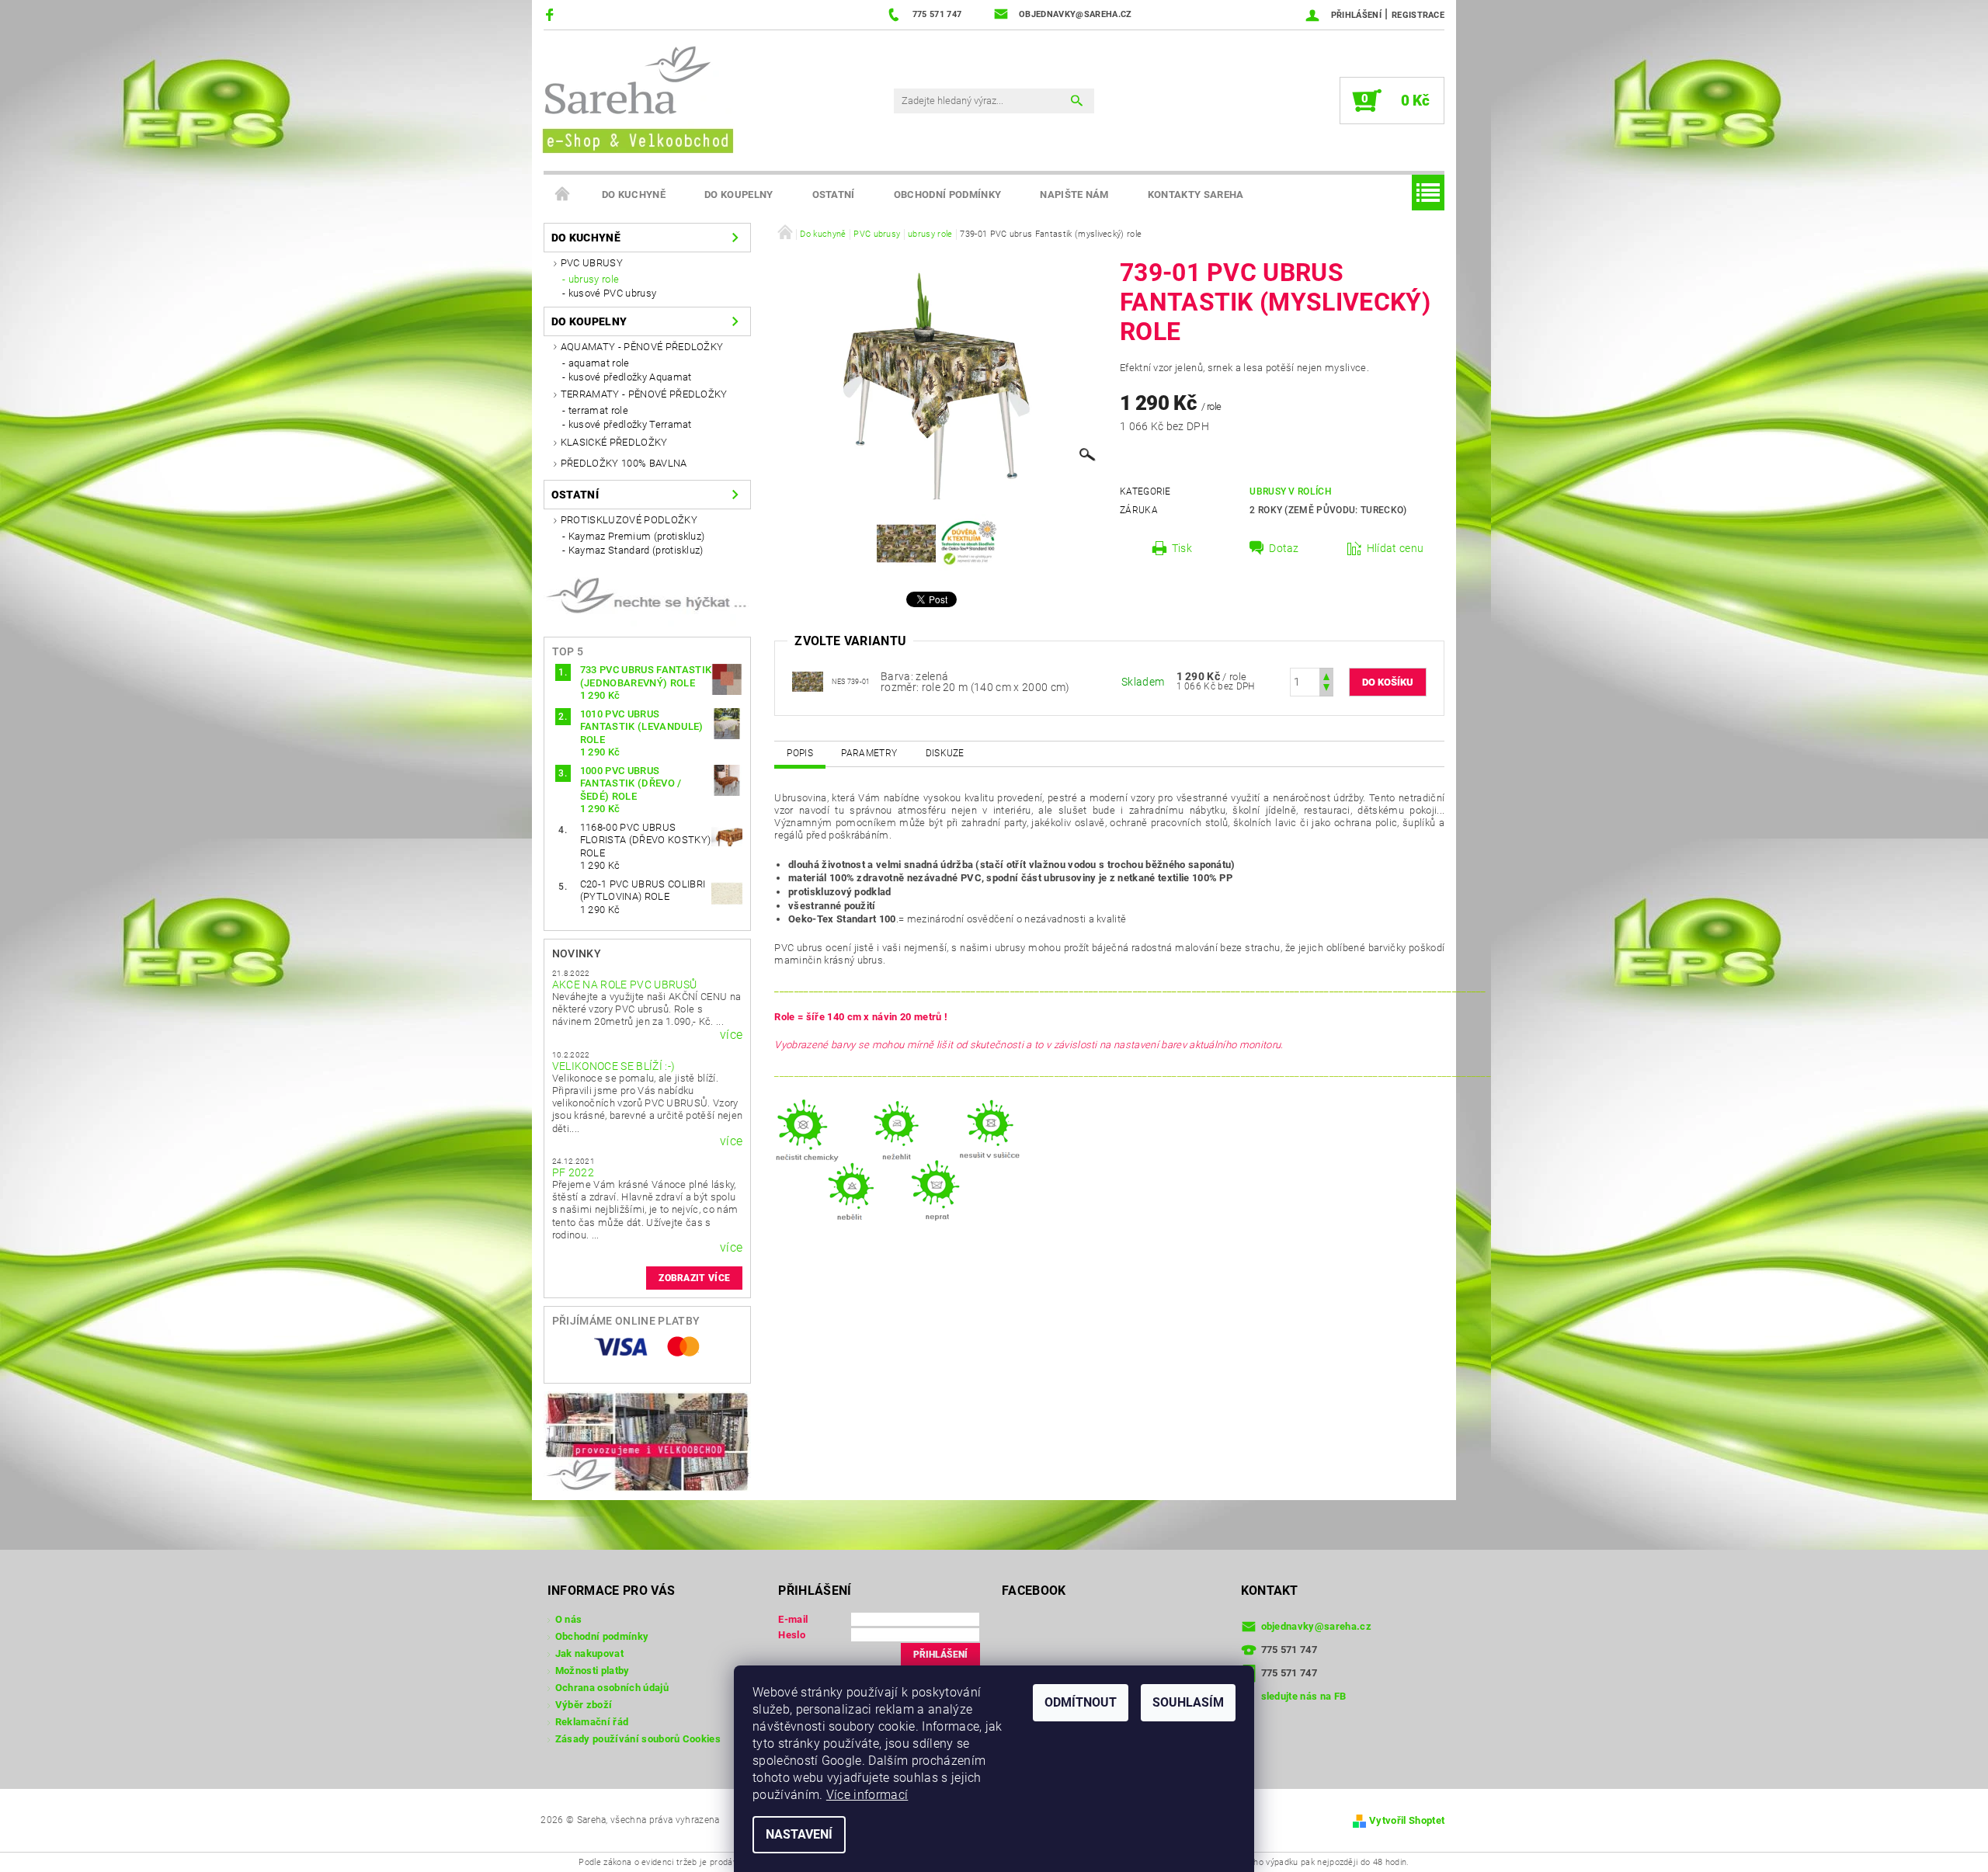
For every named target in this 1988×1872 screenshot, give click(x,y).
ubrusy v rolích (1291, 491)
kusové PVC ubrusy (612, 293)
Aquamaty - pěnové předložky (642, 347)
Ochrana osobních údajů (612, 1688)
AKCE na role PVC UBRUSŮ (624, 985)
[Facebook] (552, 14)
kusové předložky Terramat (630, 424)
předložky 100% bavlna (624, 463)
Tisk (1182, 548)
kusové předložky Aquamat (630, 377)
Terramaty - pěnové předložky (644, 394)
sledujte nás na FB (1304, 1696)
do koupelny (739, 194)
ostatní (834, 194)
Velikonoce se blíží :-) (613, 1066)
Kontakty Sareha (1196, 194)
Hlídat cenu (1395, 548)
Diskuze (945, 753)
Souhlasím (1188, 1702)
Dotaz (1284, 548)
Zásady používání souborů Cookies (638, 1739)
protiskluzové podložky (629, 520)
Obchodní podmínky (947, 194)
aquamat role (599, 363)
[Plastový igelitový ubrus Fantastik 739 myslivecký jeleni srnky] (808, 681)
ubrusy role (594, 279)
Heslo (792, 1635)
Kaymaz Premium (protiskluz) (637, 536)
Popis (800, 753)
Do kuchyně (634, 194)
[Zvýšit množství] (1326, 675)
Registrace (1418, 15)
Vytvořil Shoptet (1407, 1820)
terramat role (598, 410)
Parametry (869, 753)
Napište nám (1074, 194)
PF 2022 (573, 1172)
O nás (569, 1619)
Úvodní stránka (563, 195)
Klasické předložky (614, 442)
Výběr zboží (584, 1705)
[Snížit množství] (1326, 689)
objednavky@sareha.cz (1316, 1626)
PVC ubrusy (592, 263)
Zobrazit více (694, 1278)
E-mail (793, 1619)
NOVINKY (577, 953)
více (731, 1035)
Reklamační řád (592, 1722)
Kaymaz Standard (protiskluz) (636, 550)
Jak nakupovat (589, 1653)
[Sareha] (637, 97)
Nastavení (799, 1834)
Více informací (867, 1795)
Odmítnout (1081, 1702)
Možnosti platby (593, 1671)
